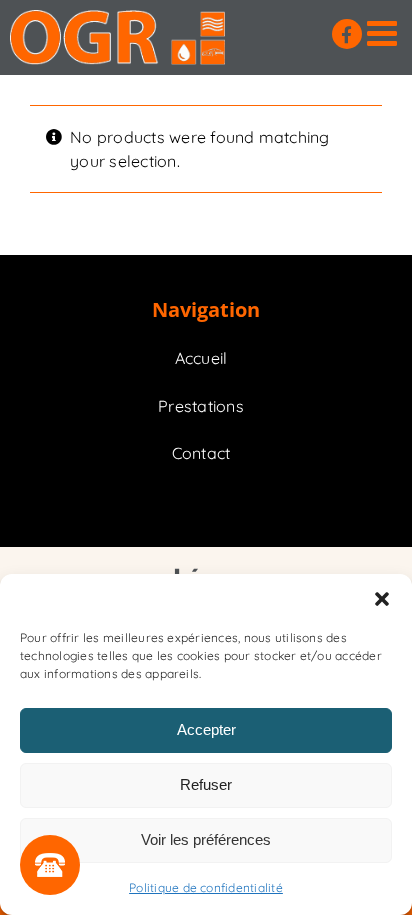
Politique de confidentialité (206, 887)
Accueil (201, 358)
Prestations (201, 406)
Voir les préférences (206, 839)
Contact (201, 453)
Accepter (206, 729)
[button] (382, 599)
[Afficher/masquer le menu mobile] (384, 32)
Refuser (206, 784)
